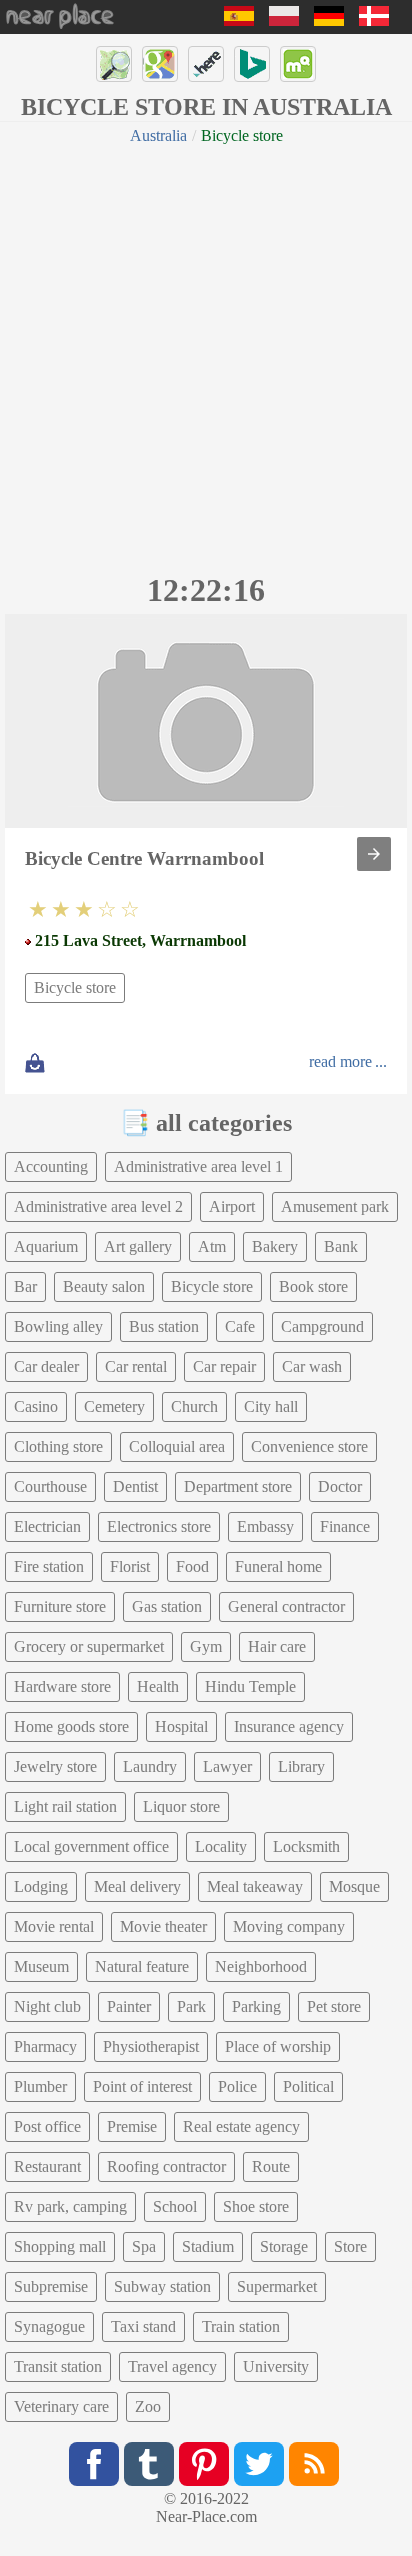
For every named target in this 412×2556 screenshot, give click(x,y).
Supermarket (277, 2286)
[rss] (314, 2464)
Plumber (40, 2086)
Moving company (289, 1926)
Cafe (240, 1326)
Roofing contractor (166, 2166)
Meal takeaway (255, 1886)
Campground (322, 1326)
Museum (41, 1966)
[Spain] (239, 20)
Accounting (51, 1166)
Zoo (148, 2406)
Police (237, 2086)
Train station (241, 2326)
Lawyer (227, 1766)
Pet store (334, 2006)
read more (340, 1061)
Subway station (162, 2286)
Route (271, 2166)
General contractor (286, 1606)
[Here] (206, 64)
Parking (256, 2006)
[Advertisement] (206, 356)
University (276, 2366)
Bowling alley (58, 1326)
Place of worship (278, 2046)
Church (194, 1406)
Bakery (275, 1246)
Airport (232, 1206)
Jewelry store (55, 1766)
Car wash (312, 1366)
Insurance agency (289, 1726)
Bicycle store (75, 987)
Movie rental (54, 1926)
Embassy (265, 1526)
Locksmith (306, 1846)
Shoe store (256, 2206)
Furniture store (60, 1606)
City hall (271, 1406)
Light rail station (65, 1806)
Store (350, 2246)
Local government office (91, 1846)
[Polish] (284, 20)
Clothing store (58, 1446)
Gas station (167, 1606)
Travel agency (172, 2366)
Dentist (135, 1486)
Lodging (41, 1886)
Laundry (150, 1766)
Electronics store (159, 1526)
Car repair (224, 1366)
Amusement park (335, 1206)
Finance (345, 1526)
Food (192, 1566)
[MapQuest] (298, 64)
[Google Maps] (160, 64)
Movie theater (163, 1926)
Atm (212, 1246)
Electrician (47, 1526)
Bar (25, 1286)
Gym (206, 1646)
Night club (47, 2006)
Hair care (277, 1646)
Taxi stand (143, 2326)
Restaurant (47, 2166)
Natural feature (142, 1966)
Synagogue (49, 2326)
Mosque (354, 1886)
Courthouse (50, 1486)
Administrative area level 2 (98, 1206)
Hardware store (62, 1686)
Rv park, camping (70, 2206)
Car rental (136, 1366)
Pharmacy (45, 2046)
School (175, 2206)
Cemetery (114, 1406)
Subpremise (51, 2286)
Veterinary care (61, 2406)
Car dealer (46, 1366)
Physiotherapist (151, 2046)
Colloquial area (177, 1446)
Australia (158, 135)
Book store (313, 1286)
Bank (341, 1246)
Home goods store (71, 1726)
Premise (132, 2126)
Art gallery (138, 1246)
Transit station (58, 2366)
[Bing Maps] (252, 64)
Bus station (164, 1326)
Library (301, 1766)
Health (158, 1686)
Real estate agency (241, 2126)
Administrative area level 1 (198, 1166)
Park (191, 2006)
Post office (47, 2126)
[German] (329, 20)
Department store (238, 1486)
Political (308, 2086)
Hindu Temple (250, 1686)
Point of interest (142, 2086)
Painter (129, 2006)
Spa (144, 2246)
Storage (284, 2246)
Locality (221, 1846)
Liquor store (181, 1806)
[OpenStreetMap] (114, 64)
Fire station (49, 1566)
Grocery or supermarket (89, 1646)
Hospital (181, 1726)
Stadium (208, 2246)
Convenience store (309, 1446)
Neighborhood (261, 1966)
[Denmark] (374, 20)
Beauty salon (104, 1286)
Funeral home (278, 1566)
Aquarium (46, 1246)
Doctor (340, 1486)
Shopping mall (60, 2246)
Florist (130, 1566)
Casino (36, 1406)
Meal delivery (137, 1886)
